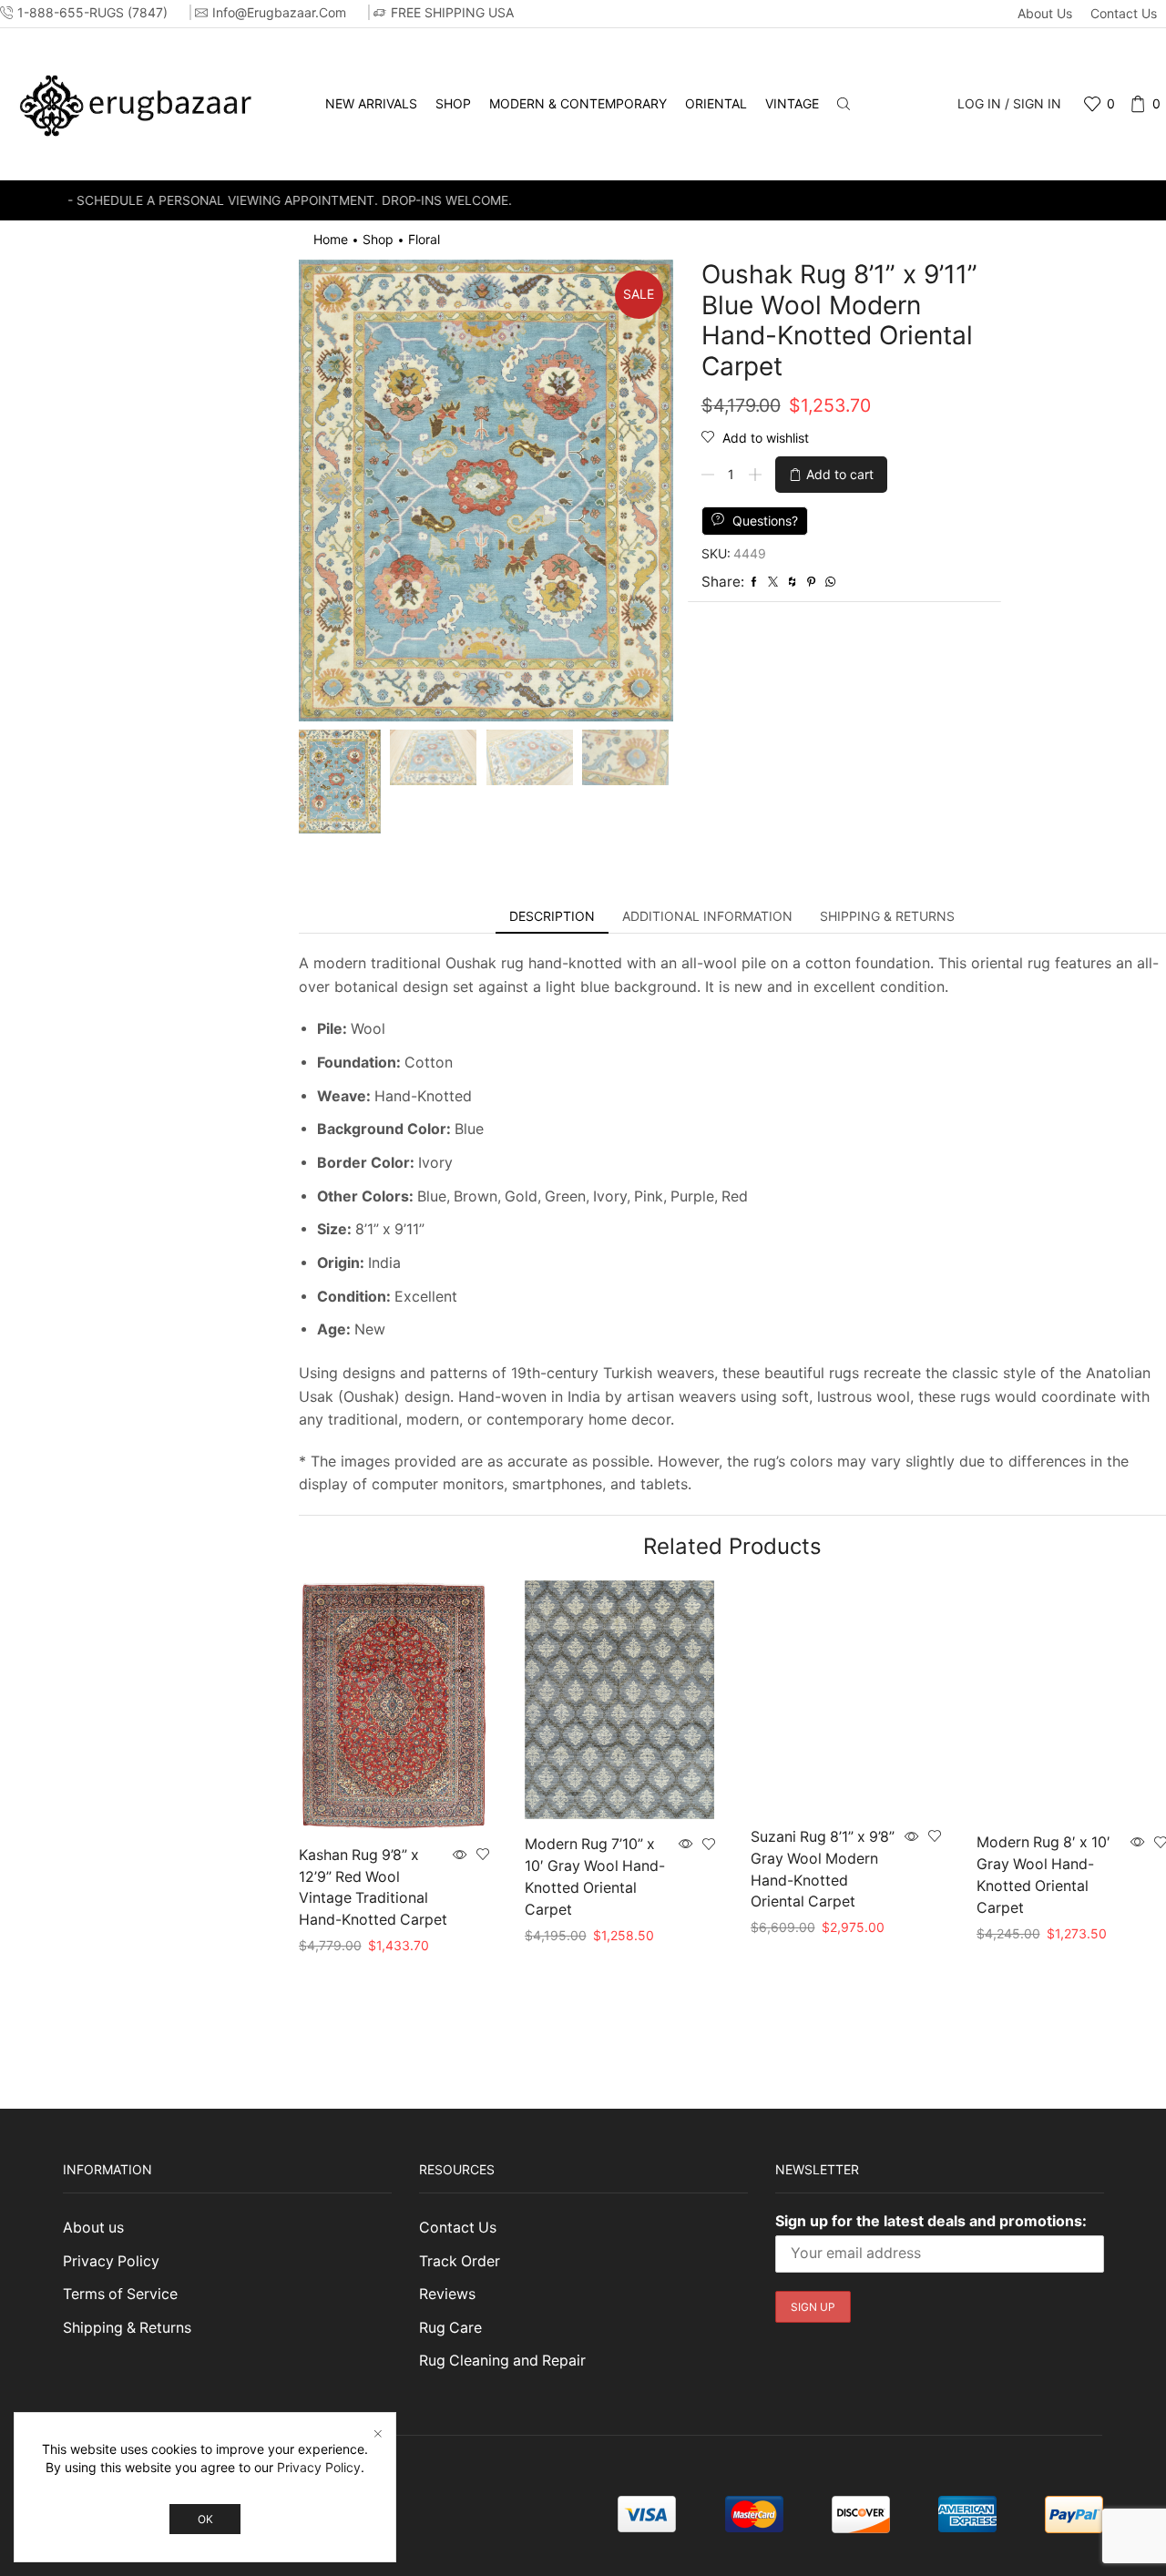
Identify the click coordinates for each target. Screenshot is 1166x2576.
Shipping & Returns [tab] (887, 916)
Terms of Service (120, 2294)
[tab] (552, 916)
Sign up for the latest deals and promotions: (931, 2221)
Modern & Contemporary (578, 103)
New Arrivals (371, 103)
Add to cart (840, 474)
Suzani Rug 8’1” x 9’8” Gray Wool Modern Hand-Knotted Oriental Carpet (823, 1870)
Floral (424, 239)
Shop (453, 103)
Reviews (447, 2294)
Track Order (460, 2261)
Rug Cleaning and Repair (502, 2361)
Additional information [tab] (707, 916)
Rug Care (450, 2328)
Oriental (716, 103)
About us (1045, 13)
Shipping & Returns (127, 2328)
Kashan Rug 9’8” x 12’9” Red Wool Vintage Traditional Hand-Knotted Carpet (373, 1888)
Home (331, 239)
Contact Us (1124, 13)
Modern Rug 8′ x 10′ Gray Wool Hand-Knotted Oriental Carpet (1043, 1875)
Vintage (792, 103)
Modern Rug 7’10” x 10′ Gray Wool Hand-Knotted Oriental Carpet (595, 1877)
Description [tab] (552, 916)
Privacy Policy (111, 2261)
